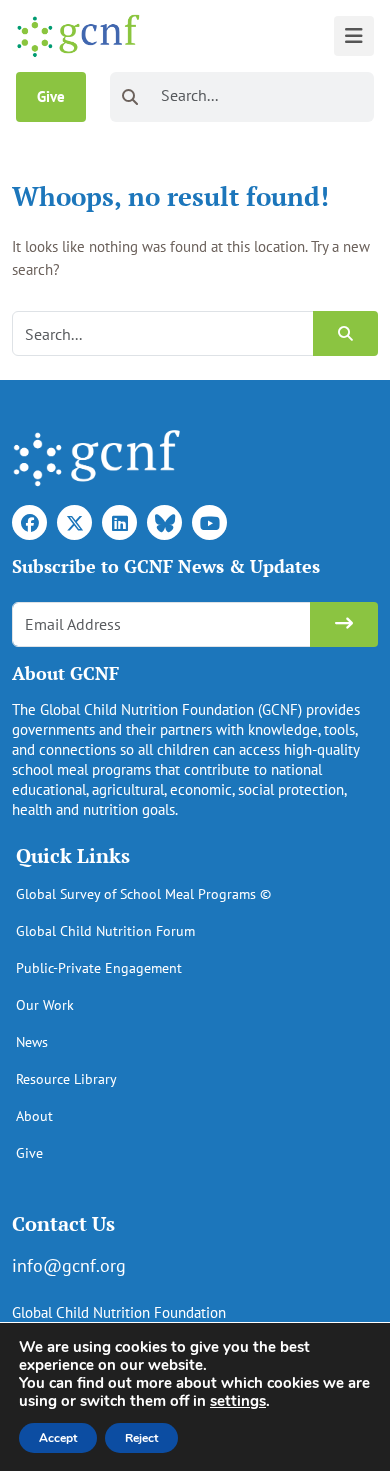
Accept (58, 1438)
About (34, 1116)
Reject (141, 1438)
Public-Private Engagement (99, 968)
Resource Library (66, 1079)
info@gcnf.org (69, 1265)
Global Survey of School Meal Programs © (143, 894)
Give (51, 96)
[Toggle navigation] (354, 36)
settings (238, 1401)
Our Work (45, 1005)
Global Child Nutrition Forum (105, 931)
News (32, 1042)
